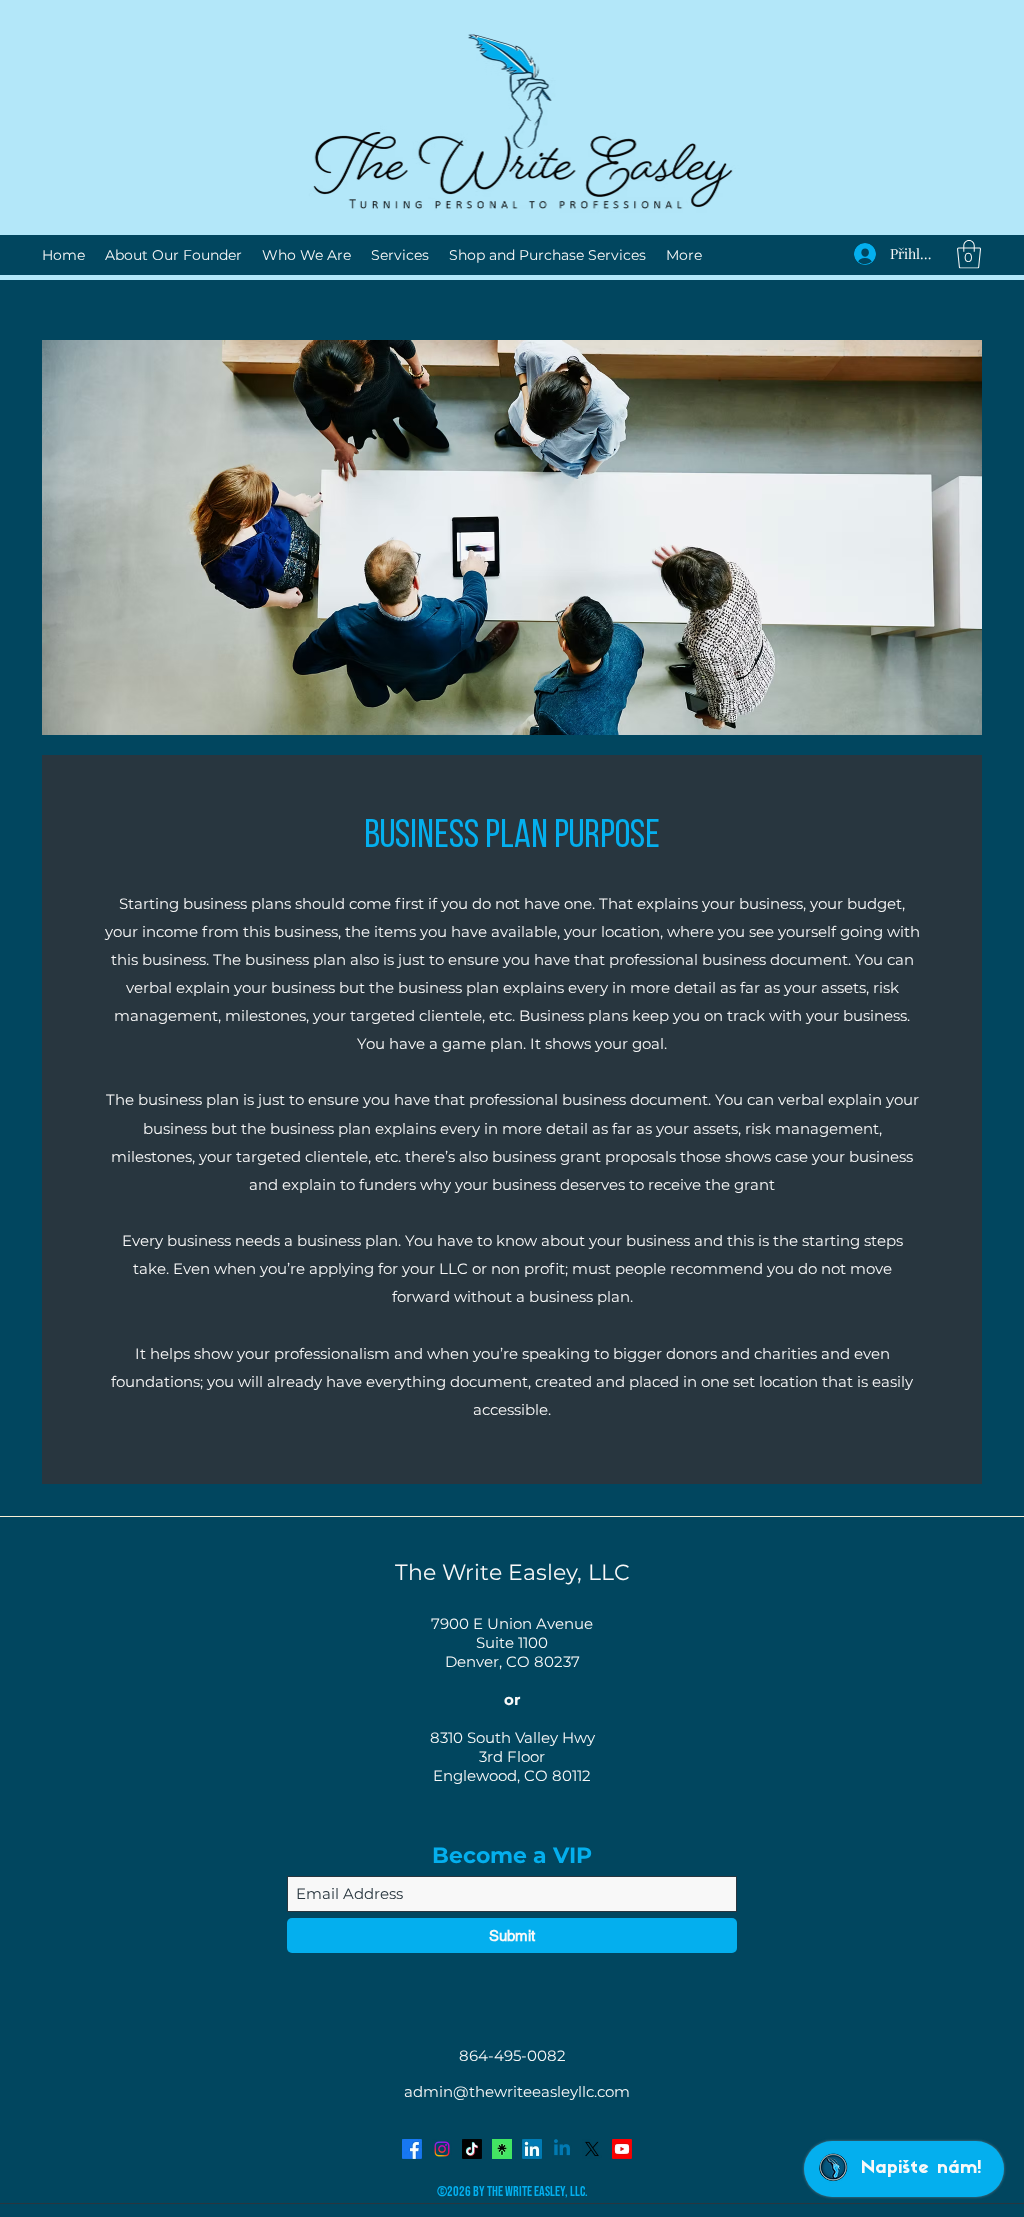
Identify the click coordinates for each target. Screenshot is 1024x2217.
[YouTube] (622, 2149)
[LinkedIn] (532, 2149)
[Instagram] (442, 2149)
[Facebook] (412, 2149)
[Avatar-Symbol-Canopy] (502, 2149)
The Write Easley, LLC (512, 1572)
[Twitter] (592, 2149)
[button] (969, 254)
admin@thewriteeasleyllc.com (517, 2091)
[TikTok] (472, 2149)
